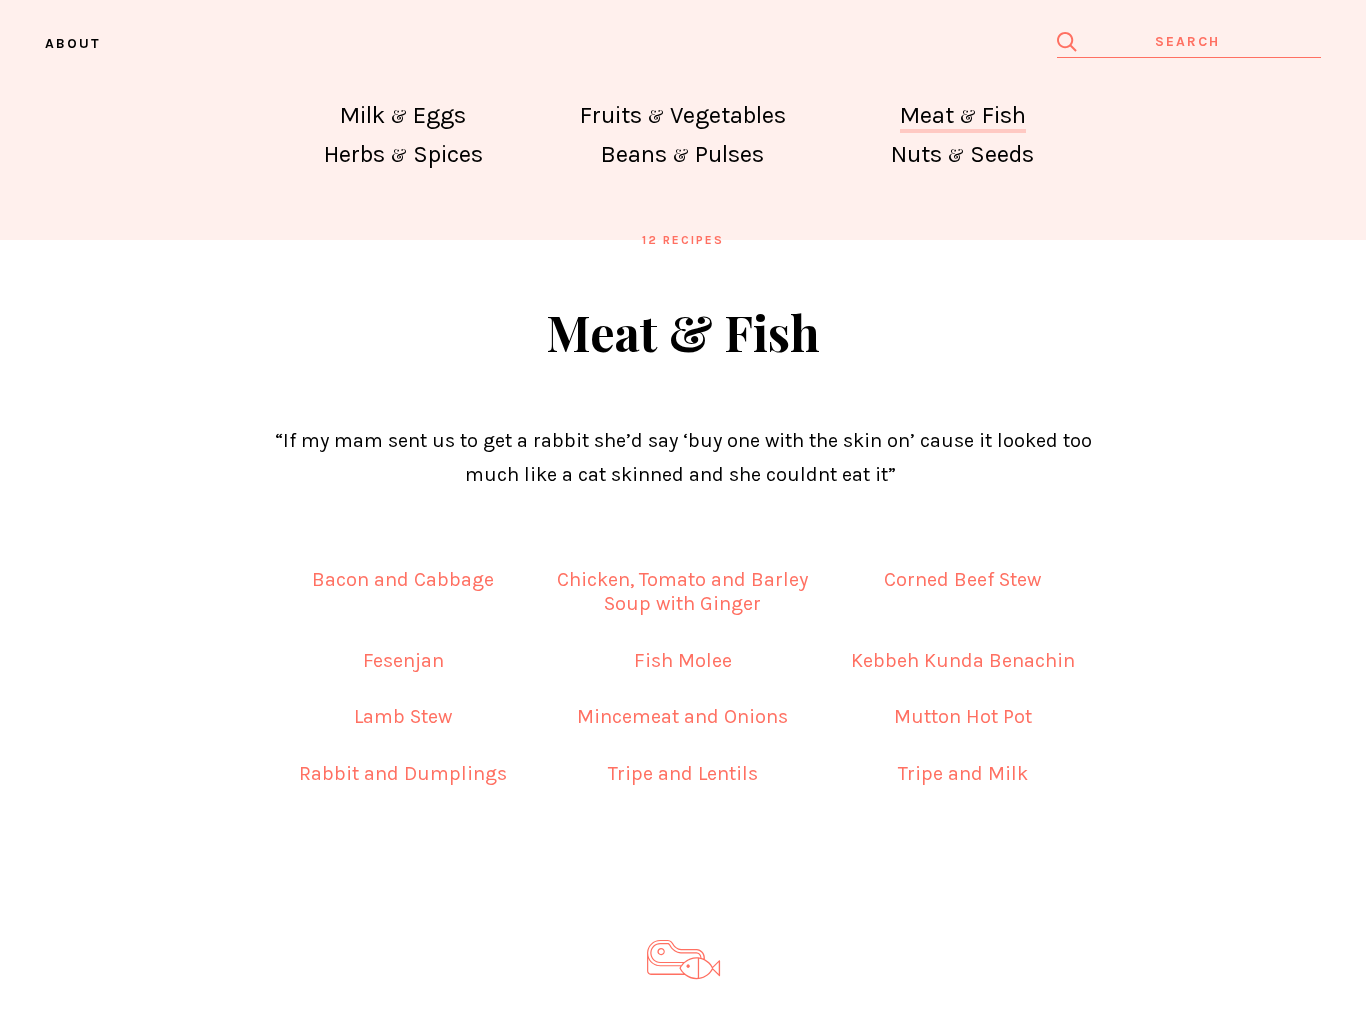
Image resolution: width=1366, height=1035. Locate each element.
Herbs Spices (403, 154)
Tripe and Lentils (683, 773)
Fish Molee (683, 660)
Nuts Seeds (962, 154)
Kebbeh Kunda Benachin (963, 660)
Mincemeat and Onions (682, 716)
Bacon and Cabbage (403, 579)
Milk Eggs (403, 115)
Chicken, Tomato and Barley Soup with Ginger (682, 591)
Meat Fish (963, 115)
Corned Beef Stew (962, 579)
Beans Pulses (682, 154)
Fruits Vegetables (683, 115)
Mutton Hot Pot (963, 716)
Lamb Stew (403, 716)
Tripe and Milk (963, 773)
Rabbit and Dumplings (403, 773)
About (73, 43)
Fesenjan (403, 660)
